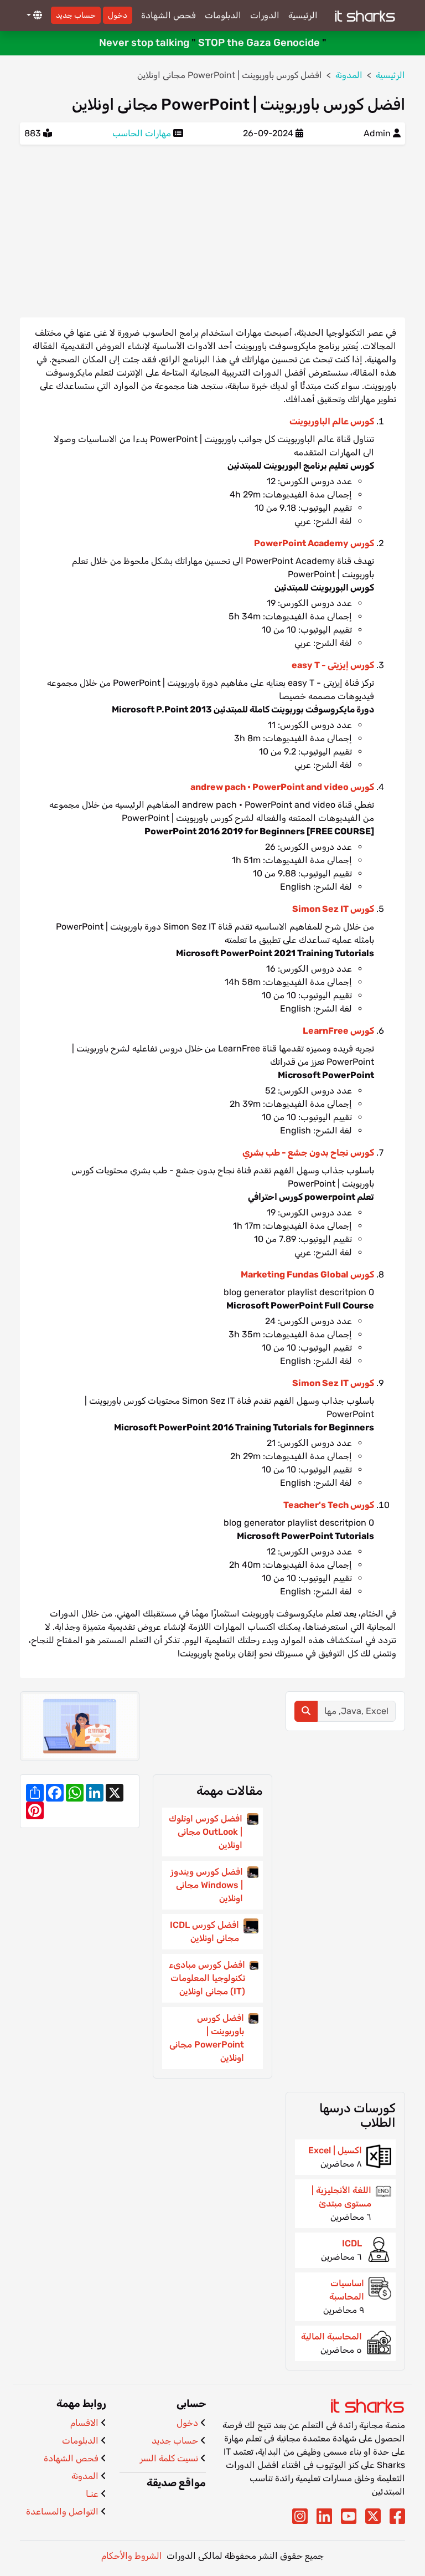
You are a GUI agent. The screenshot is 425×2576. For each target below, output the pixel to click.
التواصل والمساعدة (62, 2511)
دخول (118, 15)
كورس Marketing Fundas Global (307, 1274)
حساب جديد (76, 15)
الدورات (265, 15)
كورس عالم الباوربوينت (332, 421)
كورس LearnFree (338, 1031)
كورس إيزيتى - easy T (333, 665)
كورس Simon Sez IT (333, 909)
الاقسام (84, 2423)
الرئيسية (303, 15)
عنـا (92, 2494)
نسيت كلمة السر (169, 2458)
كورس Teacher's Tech (329, 1505)
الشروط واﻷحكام (132, 2556)
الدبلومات (223, 15)
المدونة (85, 2476)
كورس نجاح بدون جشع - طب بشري (308, 1153)
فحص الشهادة (169, 15)
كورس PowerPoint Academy (314, 543)
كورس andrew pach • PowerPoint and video (282, 787)
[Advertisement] (212, 231)
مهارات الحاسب (142, 133)
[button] (33, 16)
